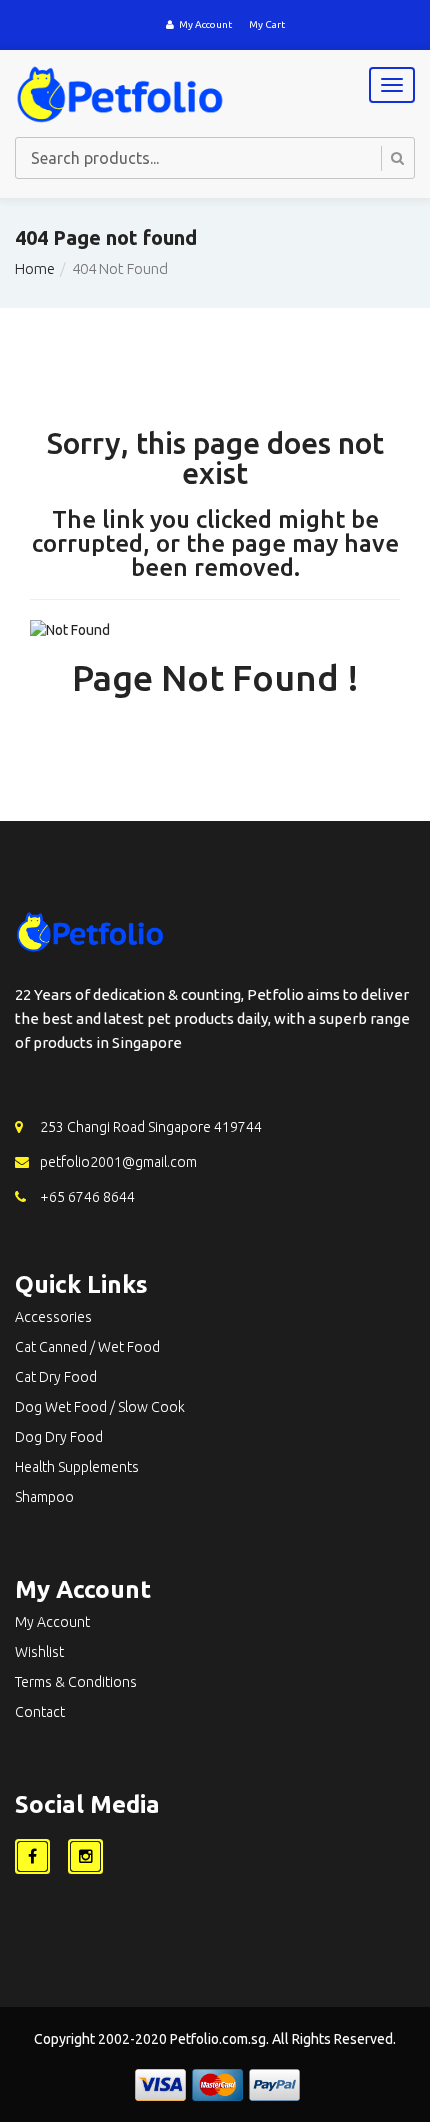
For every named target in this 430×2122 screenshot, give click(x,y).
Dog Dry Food (59, 1437)
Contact (40, 1712)
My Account (205, 24)
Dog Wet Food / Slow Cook (100, 1407)
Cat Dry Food (56, 1377)
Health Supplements (77, 1467)
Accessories (53, 1317)
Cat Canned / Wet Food (87, 1347)
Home (35, 268)
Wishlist (39, 1652)
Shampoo (44, 1497)
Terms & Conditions (76, 1682)
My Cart (267, 24)
